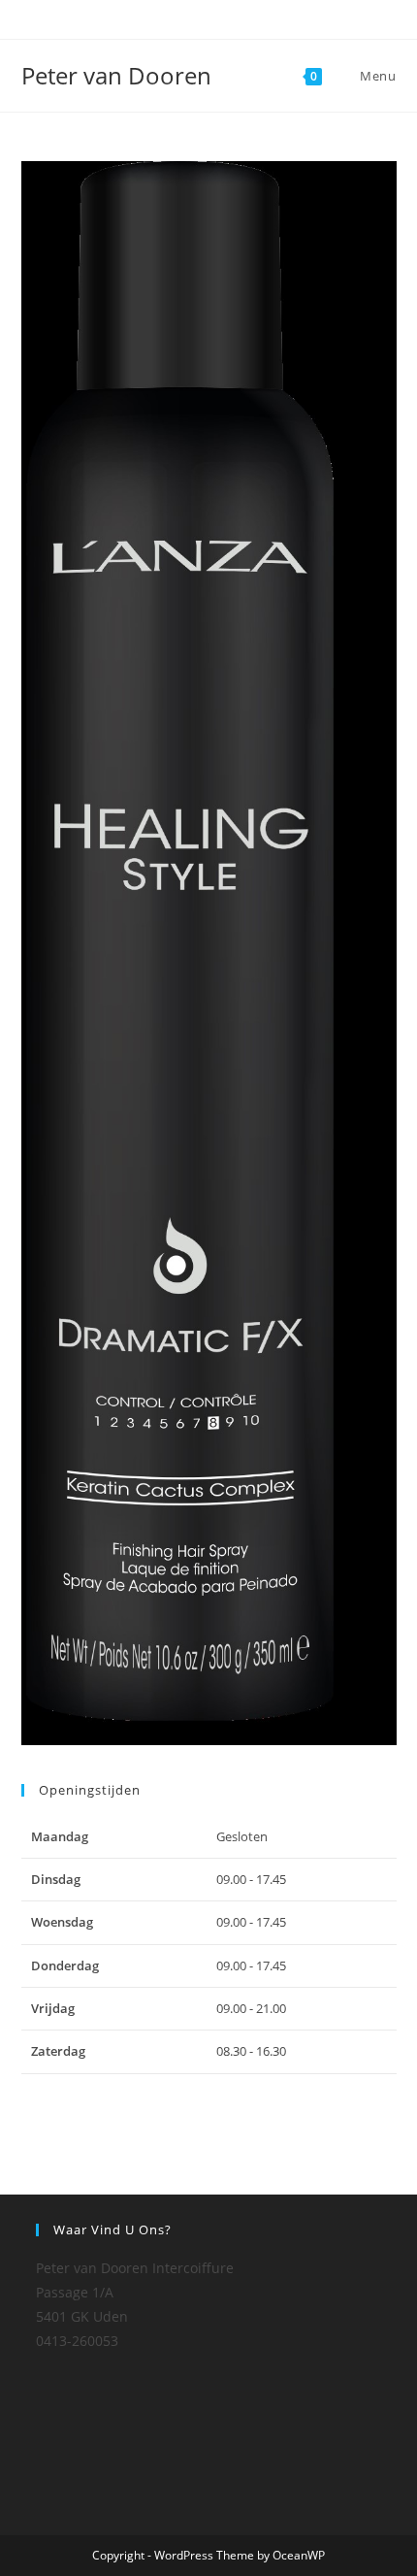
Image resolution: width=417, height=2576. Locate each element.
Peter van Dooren (116, 75)
